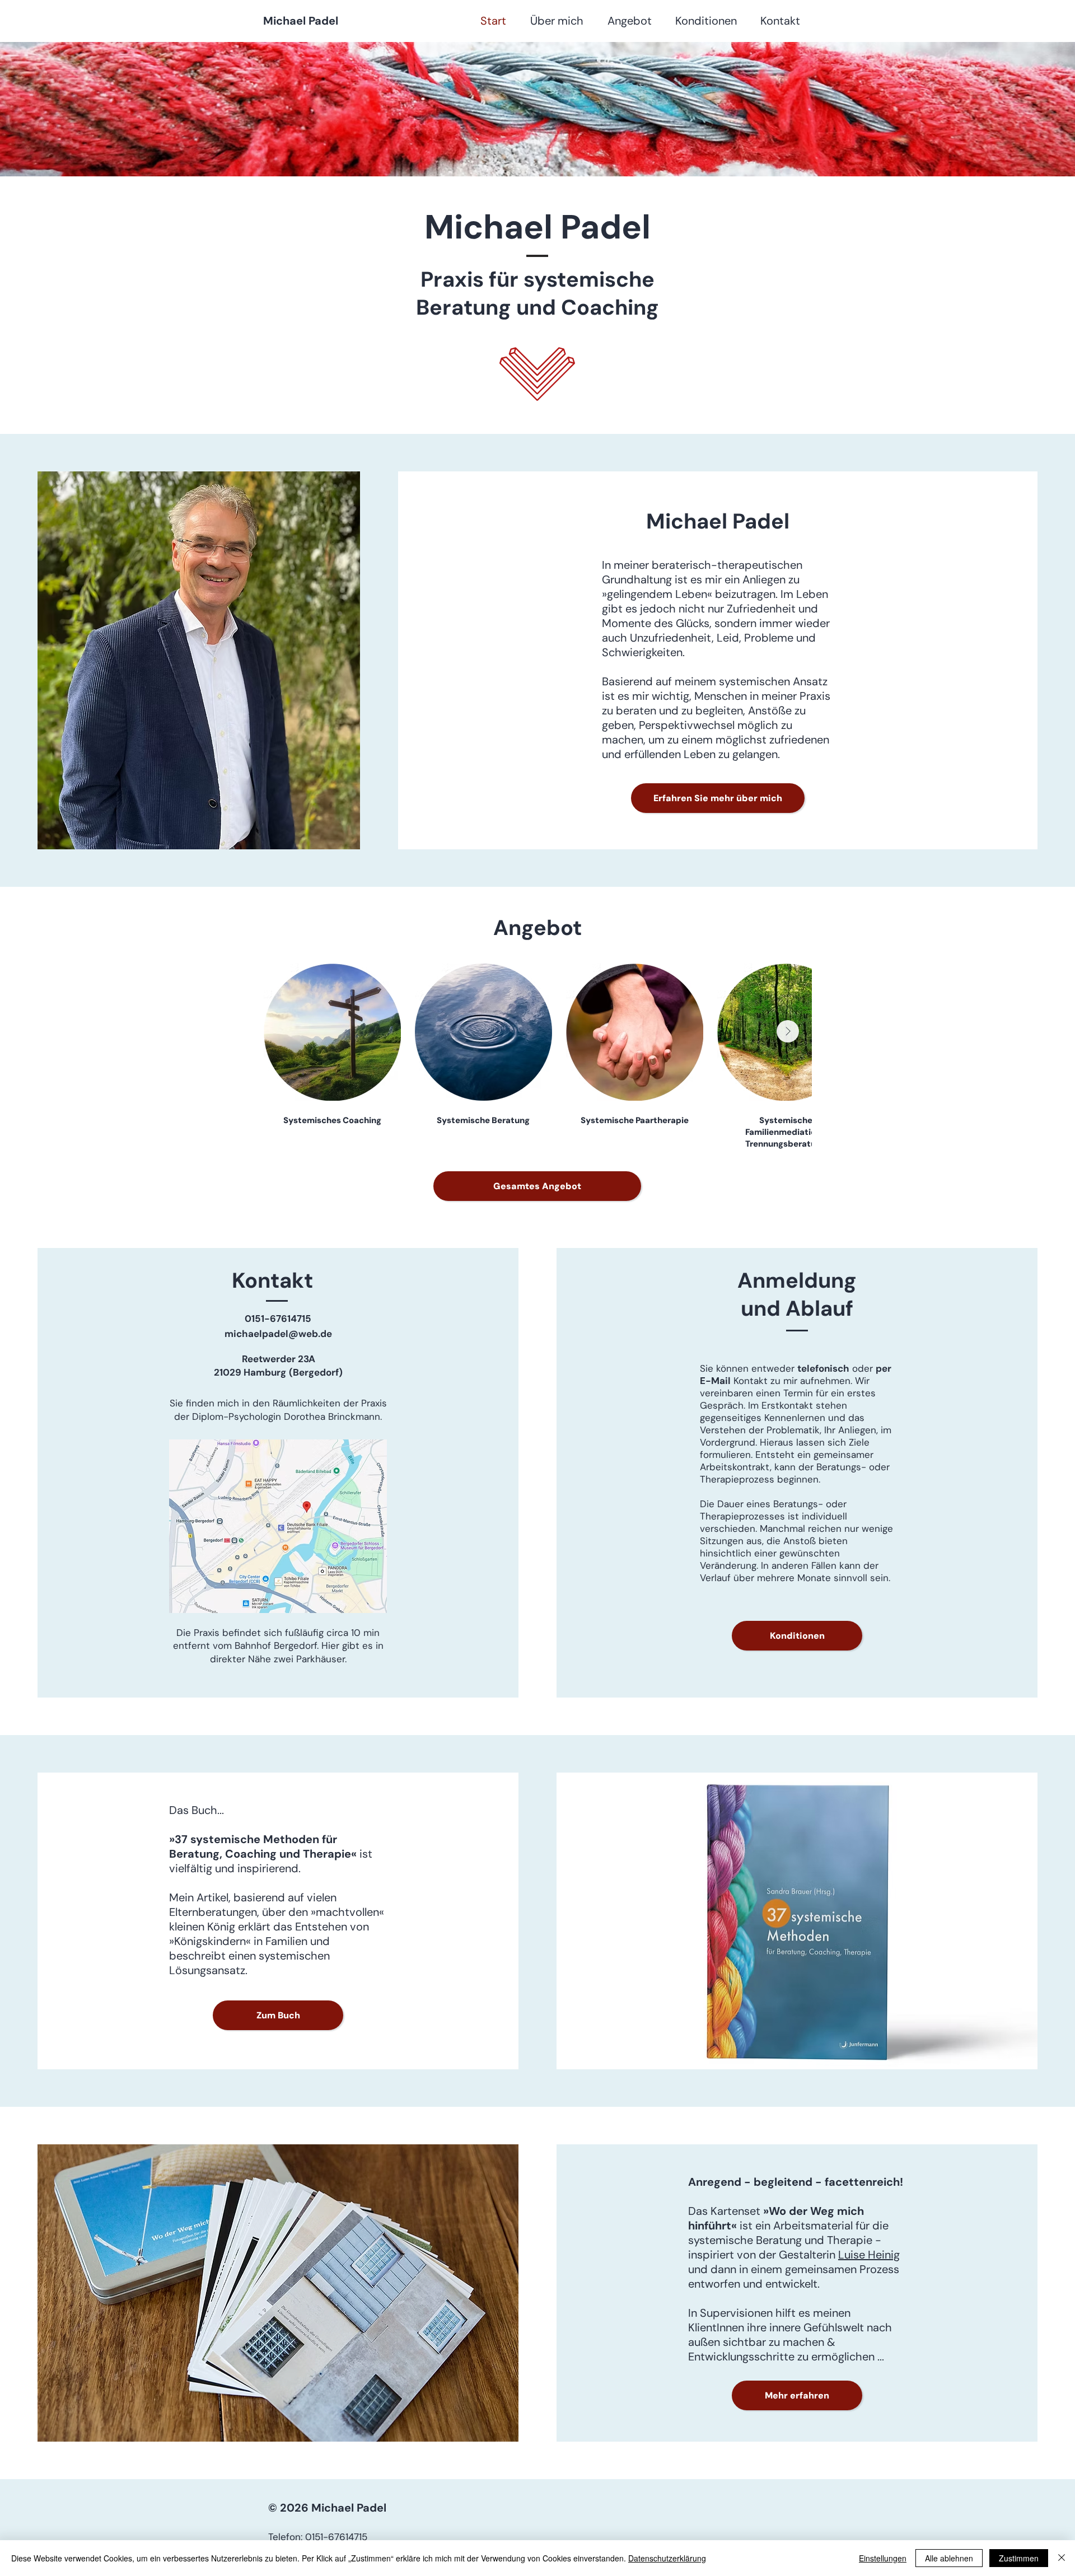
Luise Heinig (869, 2255)
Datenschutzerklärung (667, 2558)
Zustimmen (1019, 2558)
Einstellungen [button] (883, 2558)
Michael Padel (301, 21)
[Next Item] (788, 1031)
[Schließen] (1062, 2558)
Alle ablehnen (949, 2558)
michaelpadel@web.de (278, 1334)
